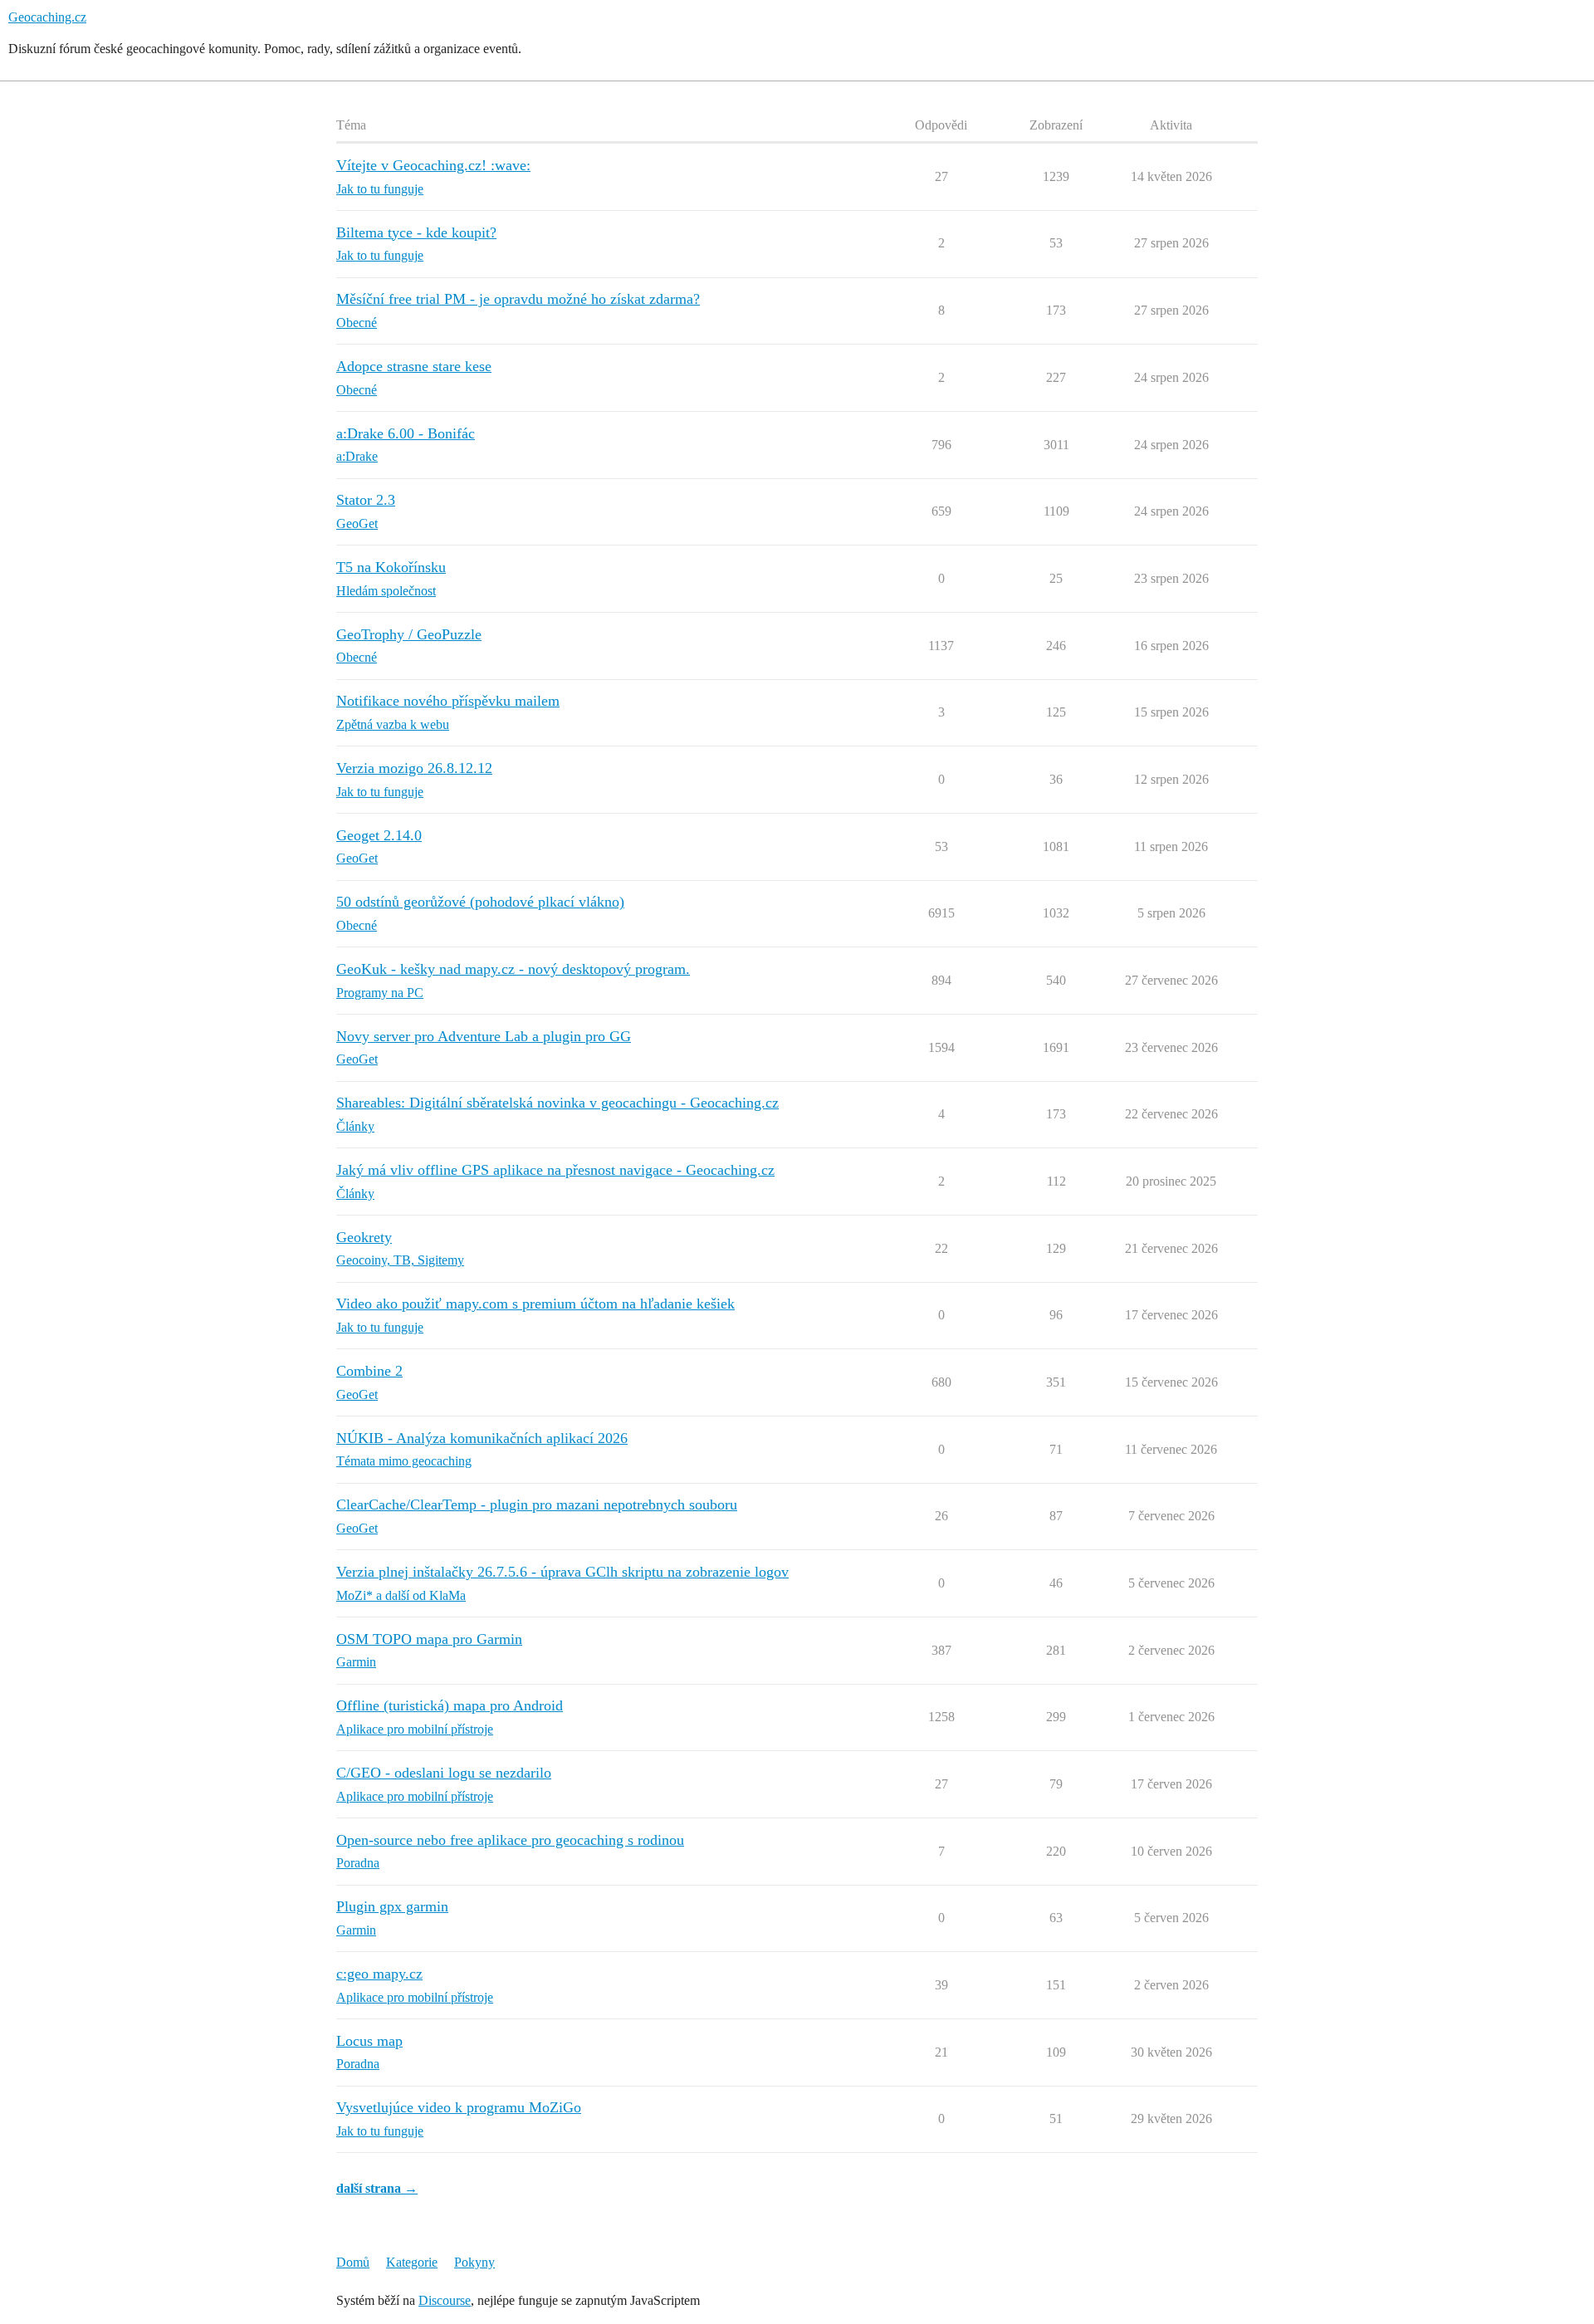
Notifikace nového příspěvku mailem (448, 701)
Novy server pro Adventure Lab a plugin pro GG (484, 1036)
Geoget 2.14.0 (379, 835)
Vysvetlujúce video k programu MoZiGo (459, 2107)
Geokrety (364, 1237)
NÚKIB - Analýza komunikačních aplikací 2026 (482, 1438)
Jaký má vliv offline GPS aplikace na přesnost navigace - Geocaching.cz (555, 1170)
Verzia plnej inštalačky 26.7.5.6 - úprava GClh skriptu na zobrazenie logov (562, 1572)
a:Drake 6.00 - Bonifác (406, 433)
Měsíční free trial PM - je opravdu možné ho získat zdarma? (518, 299)
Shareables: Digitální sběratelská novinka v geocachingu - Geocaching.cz (557, 1103)
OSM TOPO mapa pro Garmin (429, 1639)
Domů (353, 2262)
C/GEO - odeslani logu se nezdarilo (444, 1773)
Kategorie (412, 2262)
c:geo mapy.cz (379, 1974)
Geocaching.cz (47, 17)
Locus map (369, 2041)
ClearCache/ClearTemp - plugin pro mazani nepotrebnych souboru (537, 1504)
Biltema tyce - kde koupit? (416, 232)
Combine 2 (369, 1371)
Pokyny (474, 2262)
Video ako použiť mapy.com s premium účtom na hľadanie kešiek (535, 1304)
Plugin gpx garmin (392, 1906)
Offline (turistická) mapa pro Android (450, 1705)
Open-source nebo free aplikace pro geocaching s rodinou (510, 1840)
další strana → (377, 2188)
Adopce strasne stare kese (414, 366)
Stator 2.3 (366, 500)
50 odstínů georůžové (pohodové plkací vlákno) (480, 902)
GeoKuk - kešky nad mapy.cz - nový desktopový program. (513, 969)
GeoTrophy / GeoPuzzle (409, 634)
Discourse (445, 2300)
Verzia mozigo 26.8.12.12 (414, 768)
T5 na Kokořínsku (391, 567)
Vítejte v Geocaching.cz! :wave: (433, 165)
